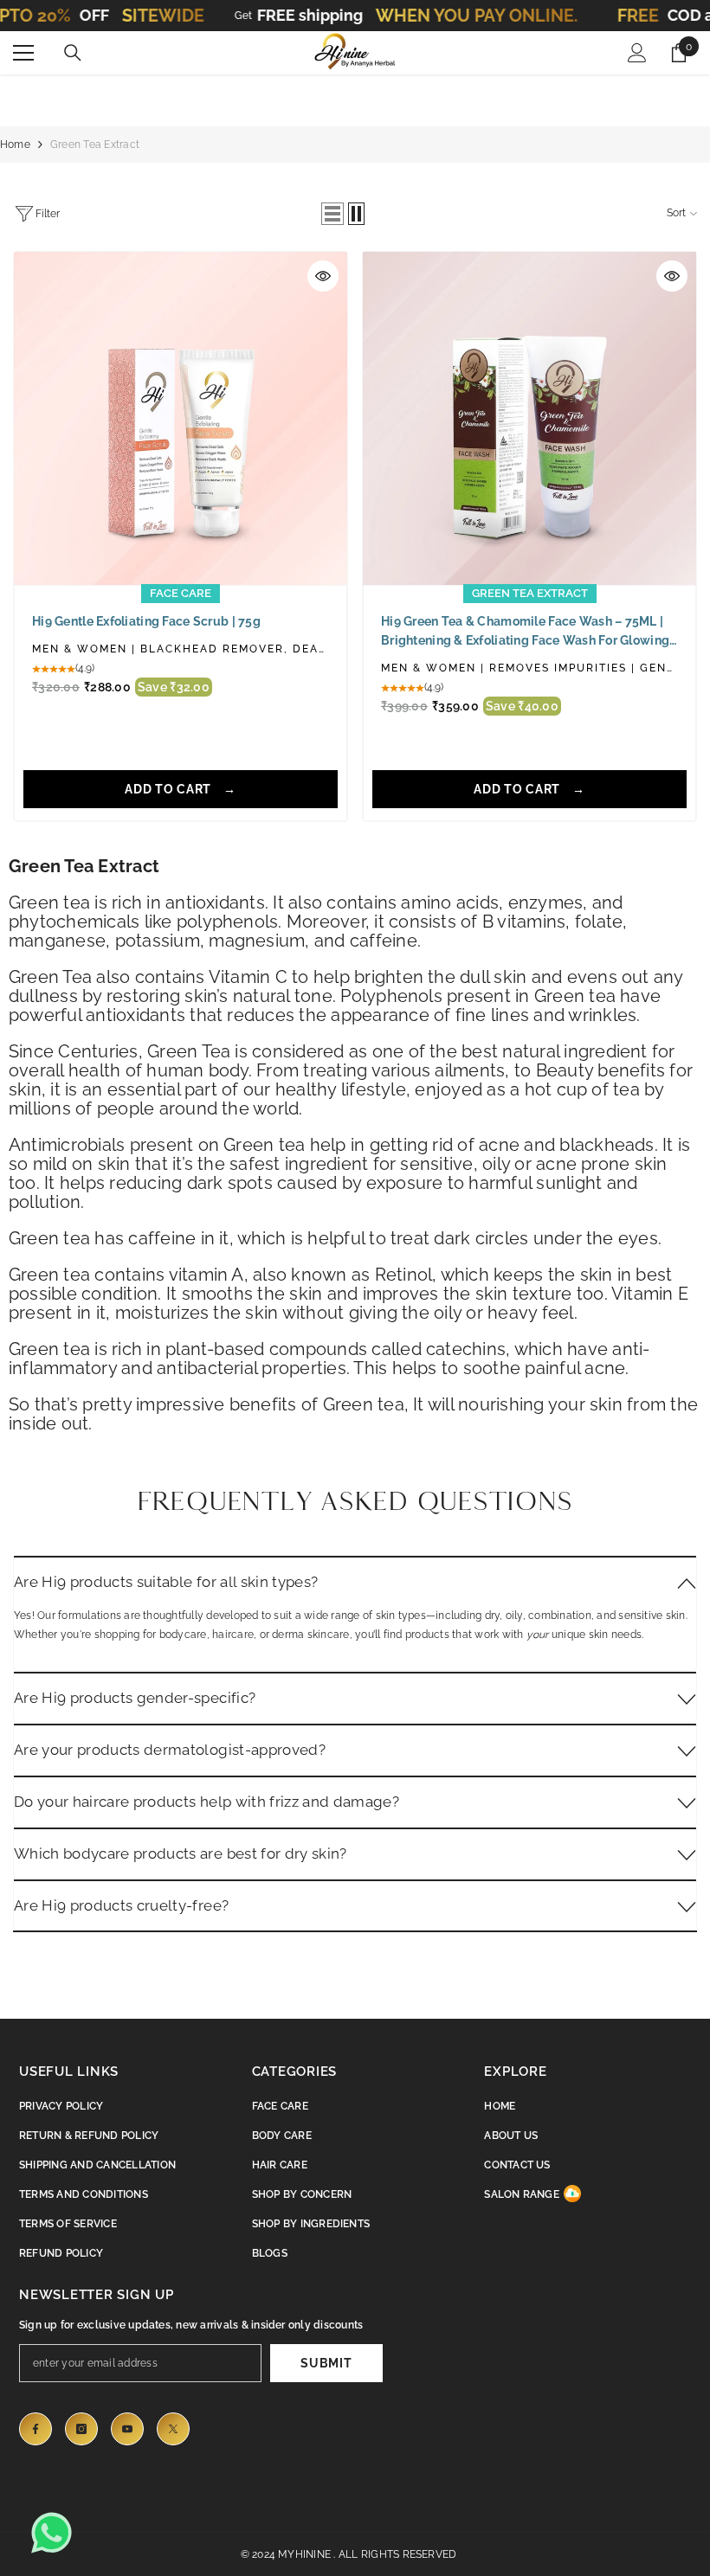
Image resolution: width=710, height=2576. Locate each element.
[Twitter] (173, 2429)
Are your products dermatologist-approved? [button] (170, 1750)
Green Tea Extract (95, 145)
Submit (326, 2363)
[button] (332, 214)
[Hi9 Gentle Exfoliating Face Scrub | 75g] (181, 418)
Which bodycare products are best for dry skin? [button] (181, 1853)
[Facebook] (35, 2429)
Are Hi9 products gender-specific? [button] (135, 1698)
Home (15, 145)
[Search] (73, 53)
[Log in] (637, 53)
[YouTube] (127, 2429)
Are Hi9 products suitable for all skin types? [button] (166, 1582)
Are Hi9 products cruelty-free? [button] (121, 1905)
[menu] (23, 53)
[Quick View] (323, 276)
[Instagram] (81, 2429)
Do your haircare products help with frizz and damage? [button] (207, 1802)
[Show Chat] (56, 2533)
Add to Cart (169, 789)
